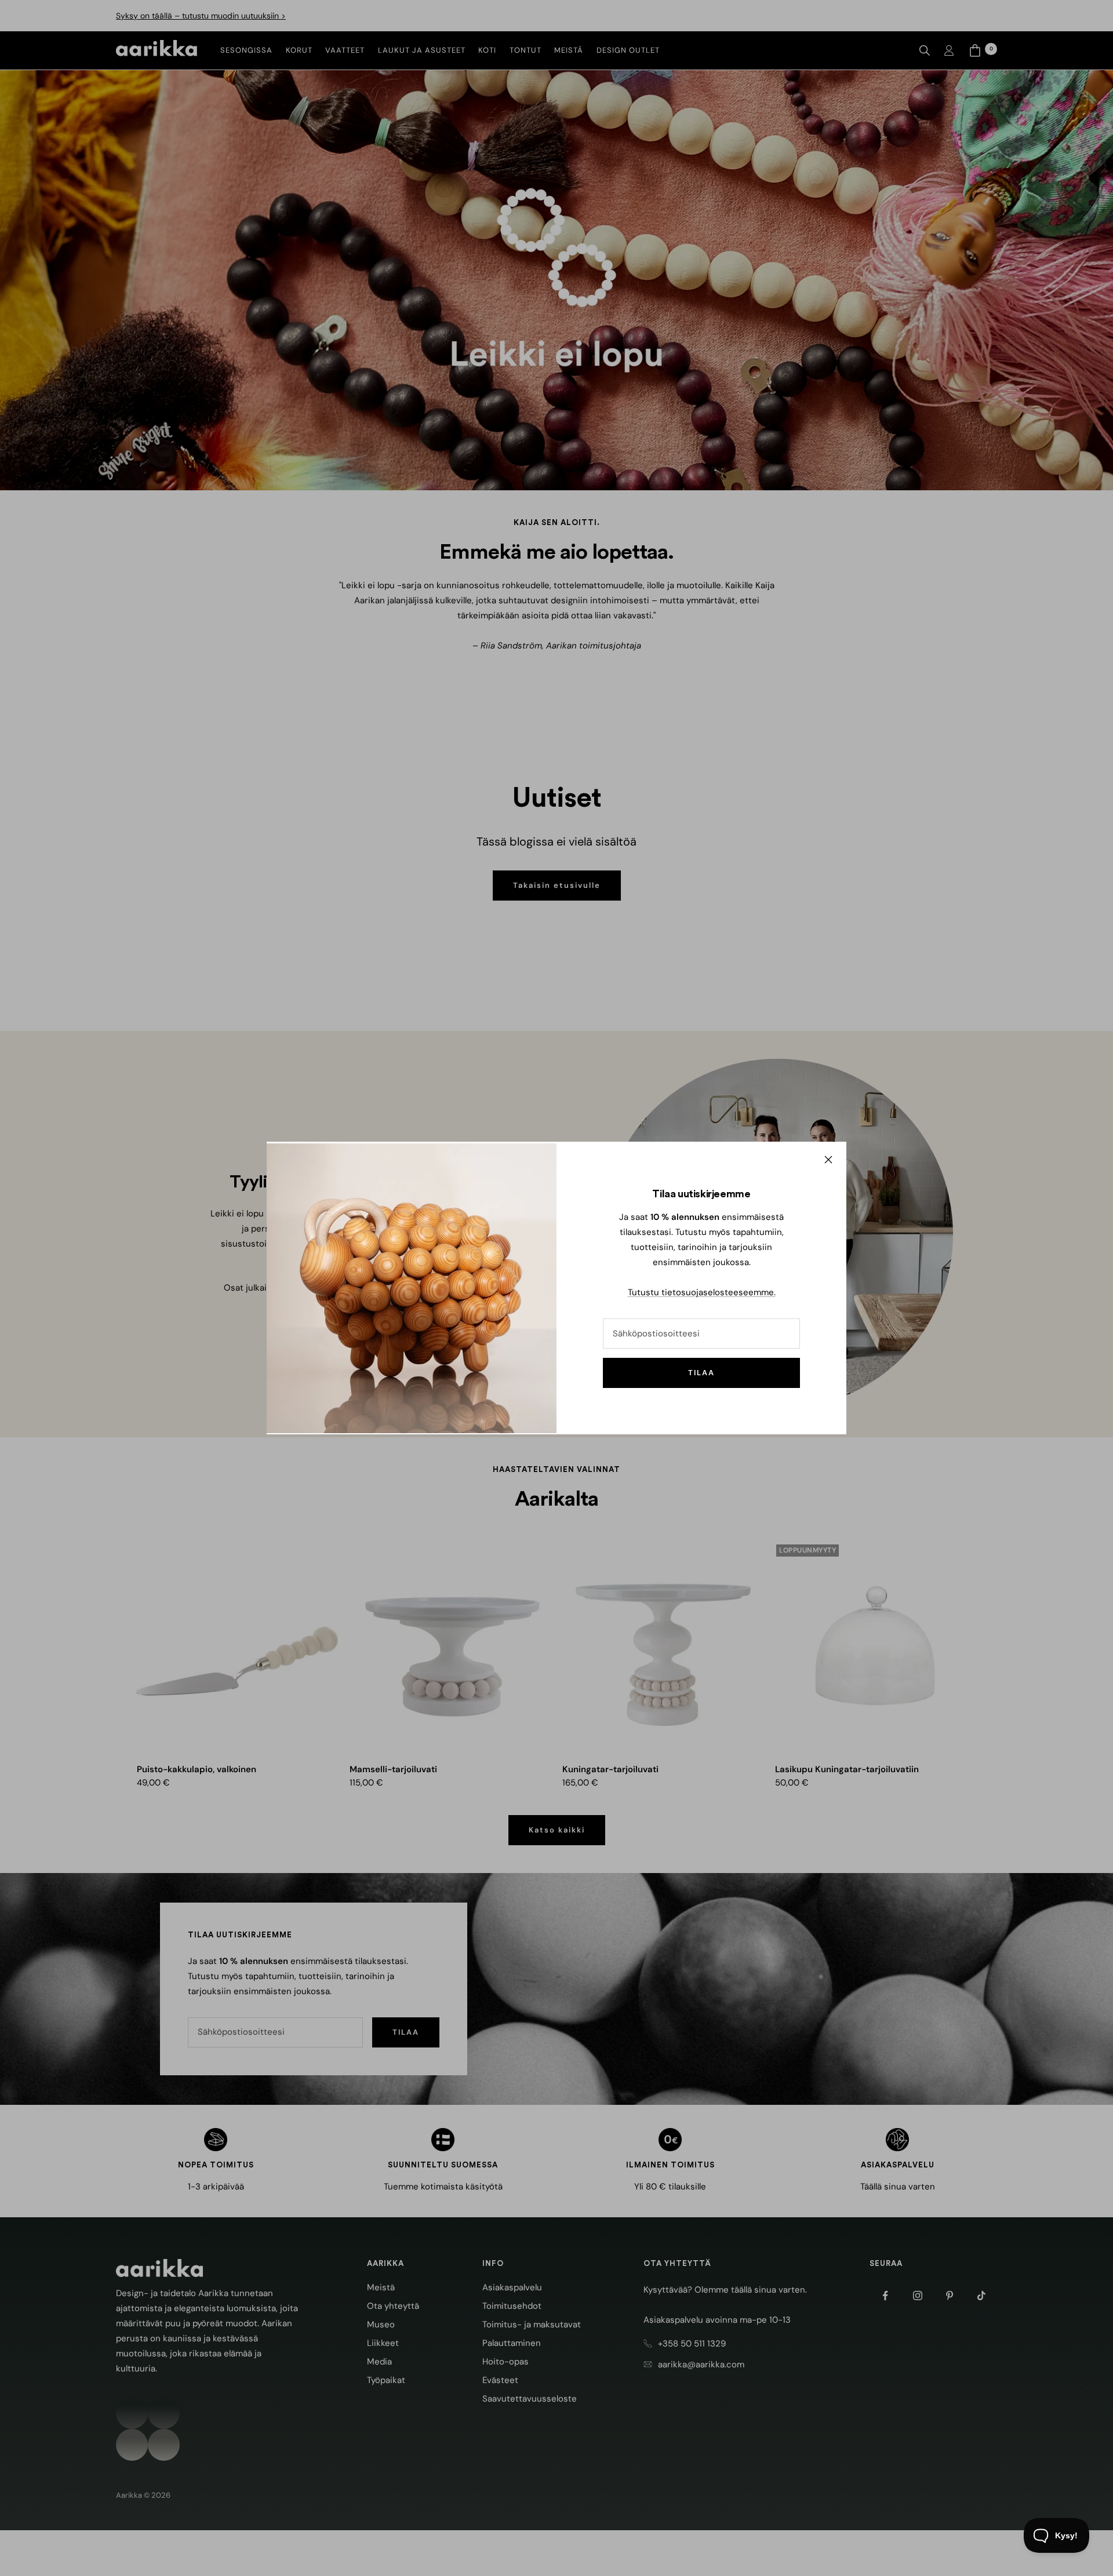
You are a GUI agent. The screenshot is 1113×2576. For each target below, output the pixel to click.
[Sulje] (828, 1160)
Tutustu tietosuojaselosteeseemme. (702, 1292)
